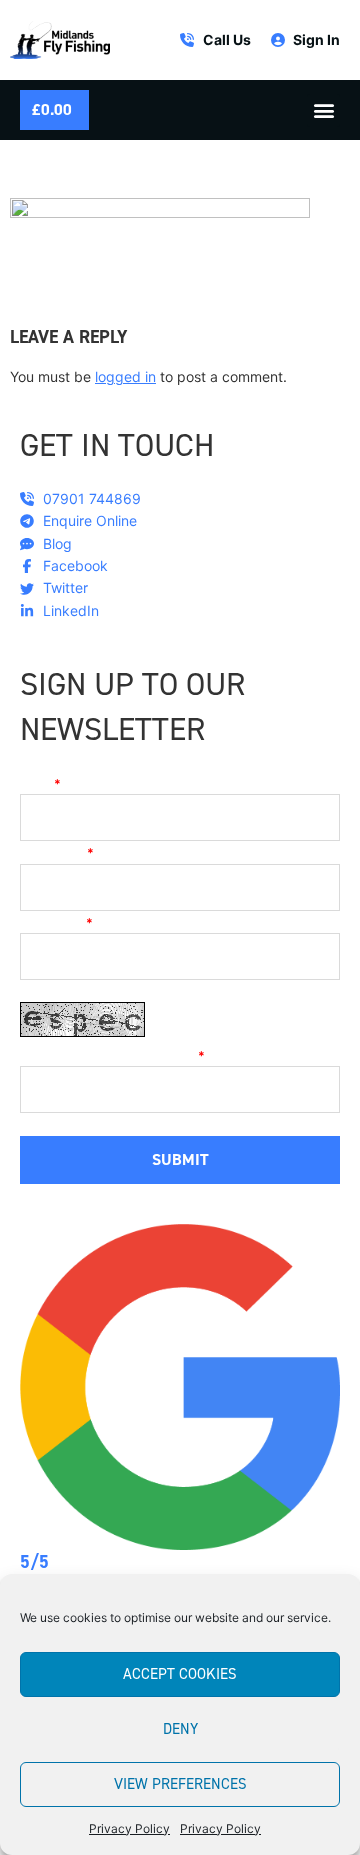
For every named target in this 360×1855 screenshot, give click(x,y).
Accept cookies (180, 1674)
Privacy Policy (129, 1828)
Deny (180, 1729)
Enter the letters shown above (112, 1056)
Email (40, 784)
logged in (125, 376)
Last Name (56, 923)
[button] (323, 110)
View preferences (180, 1784)
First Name (57, 853)
